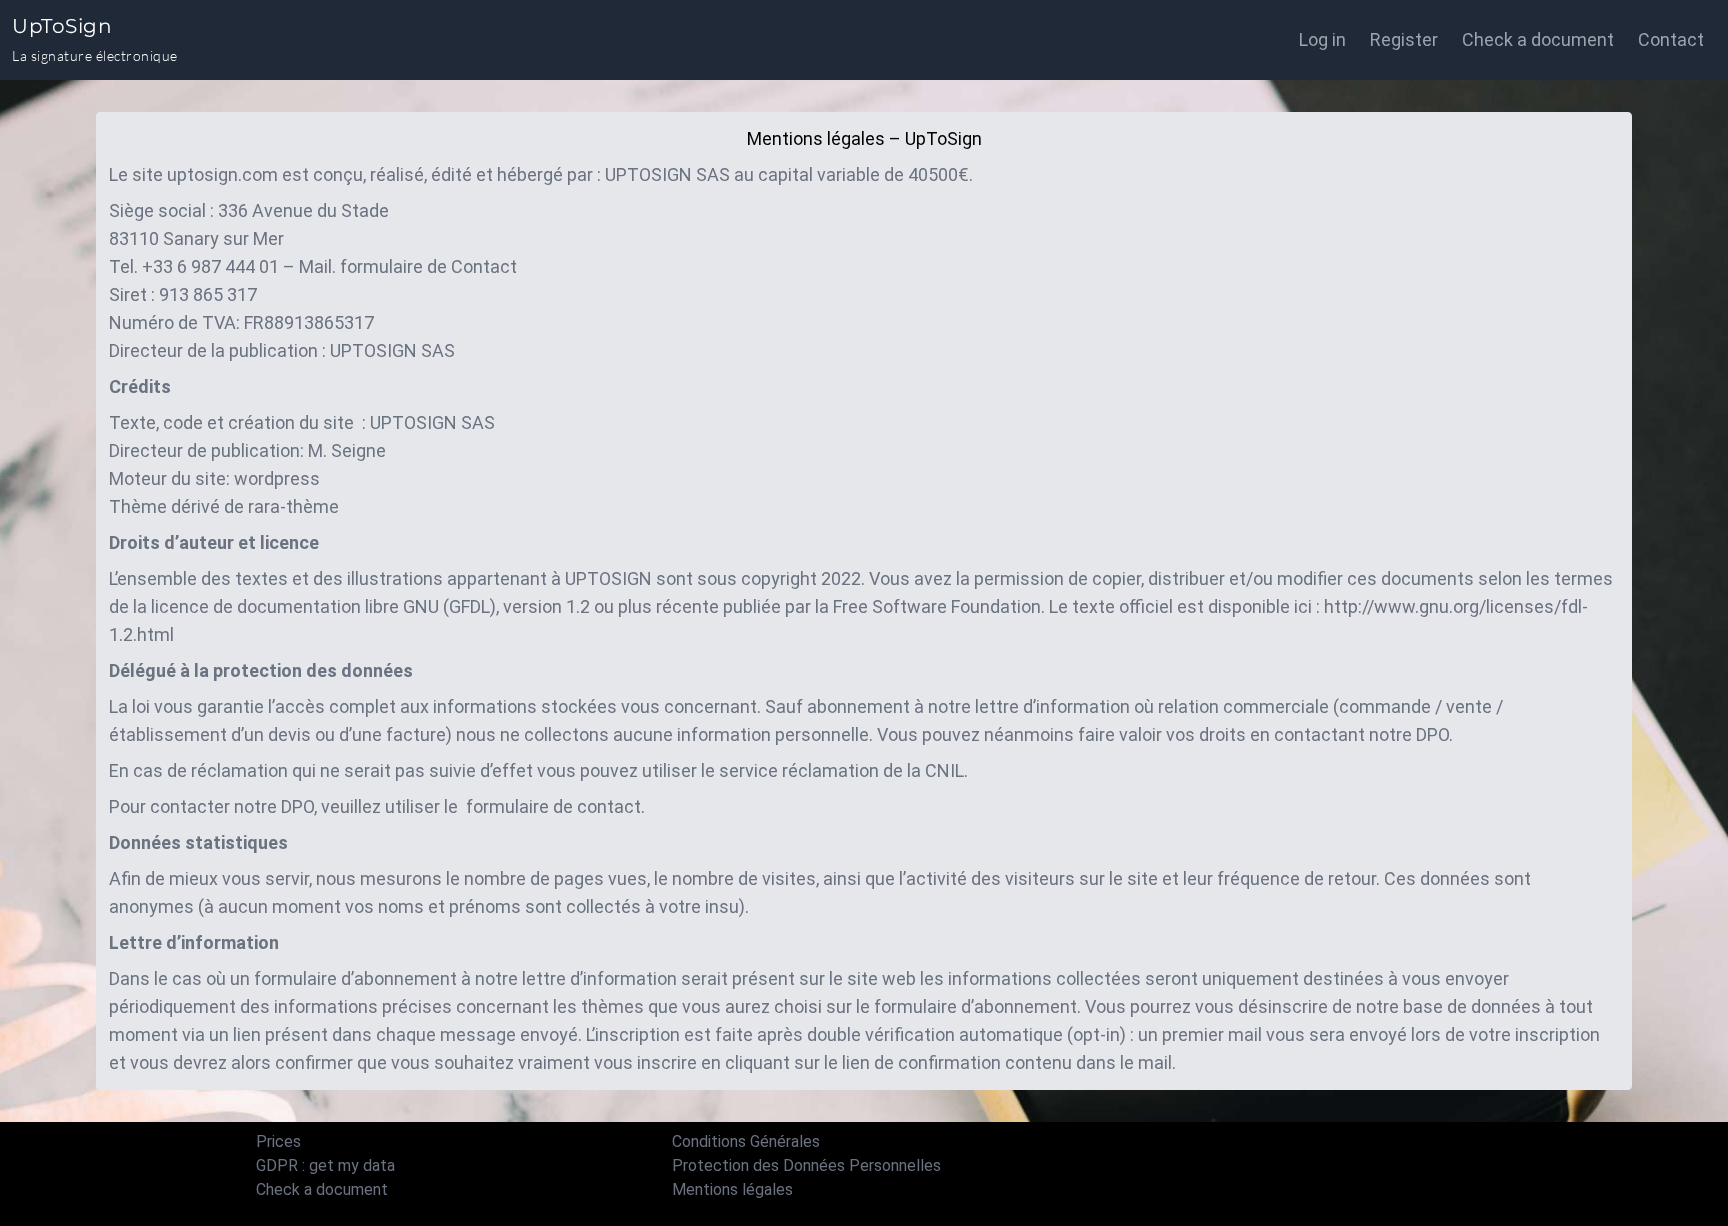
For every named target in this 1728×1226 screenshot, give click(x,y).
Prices (278, 1141)
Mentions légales (732, 1189)
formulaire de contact (553, 806)
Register (1404, 39)
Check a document (1538, 39)
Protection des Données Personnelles (806, 1165)
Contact (484, 266)
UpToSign (62, 26)
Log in (1322, 39)
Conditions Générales (746, 1141)
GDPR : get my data (325, 1165)
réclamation (830, 770)
